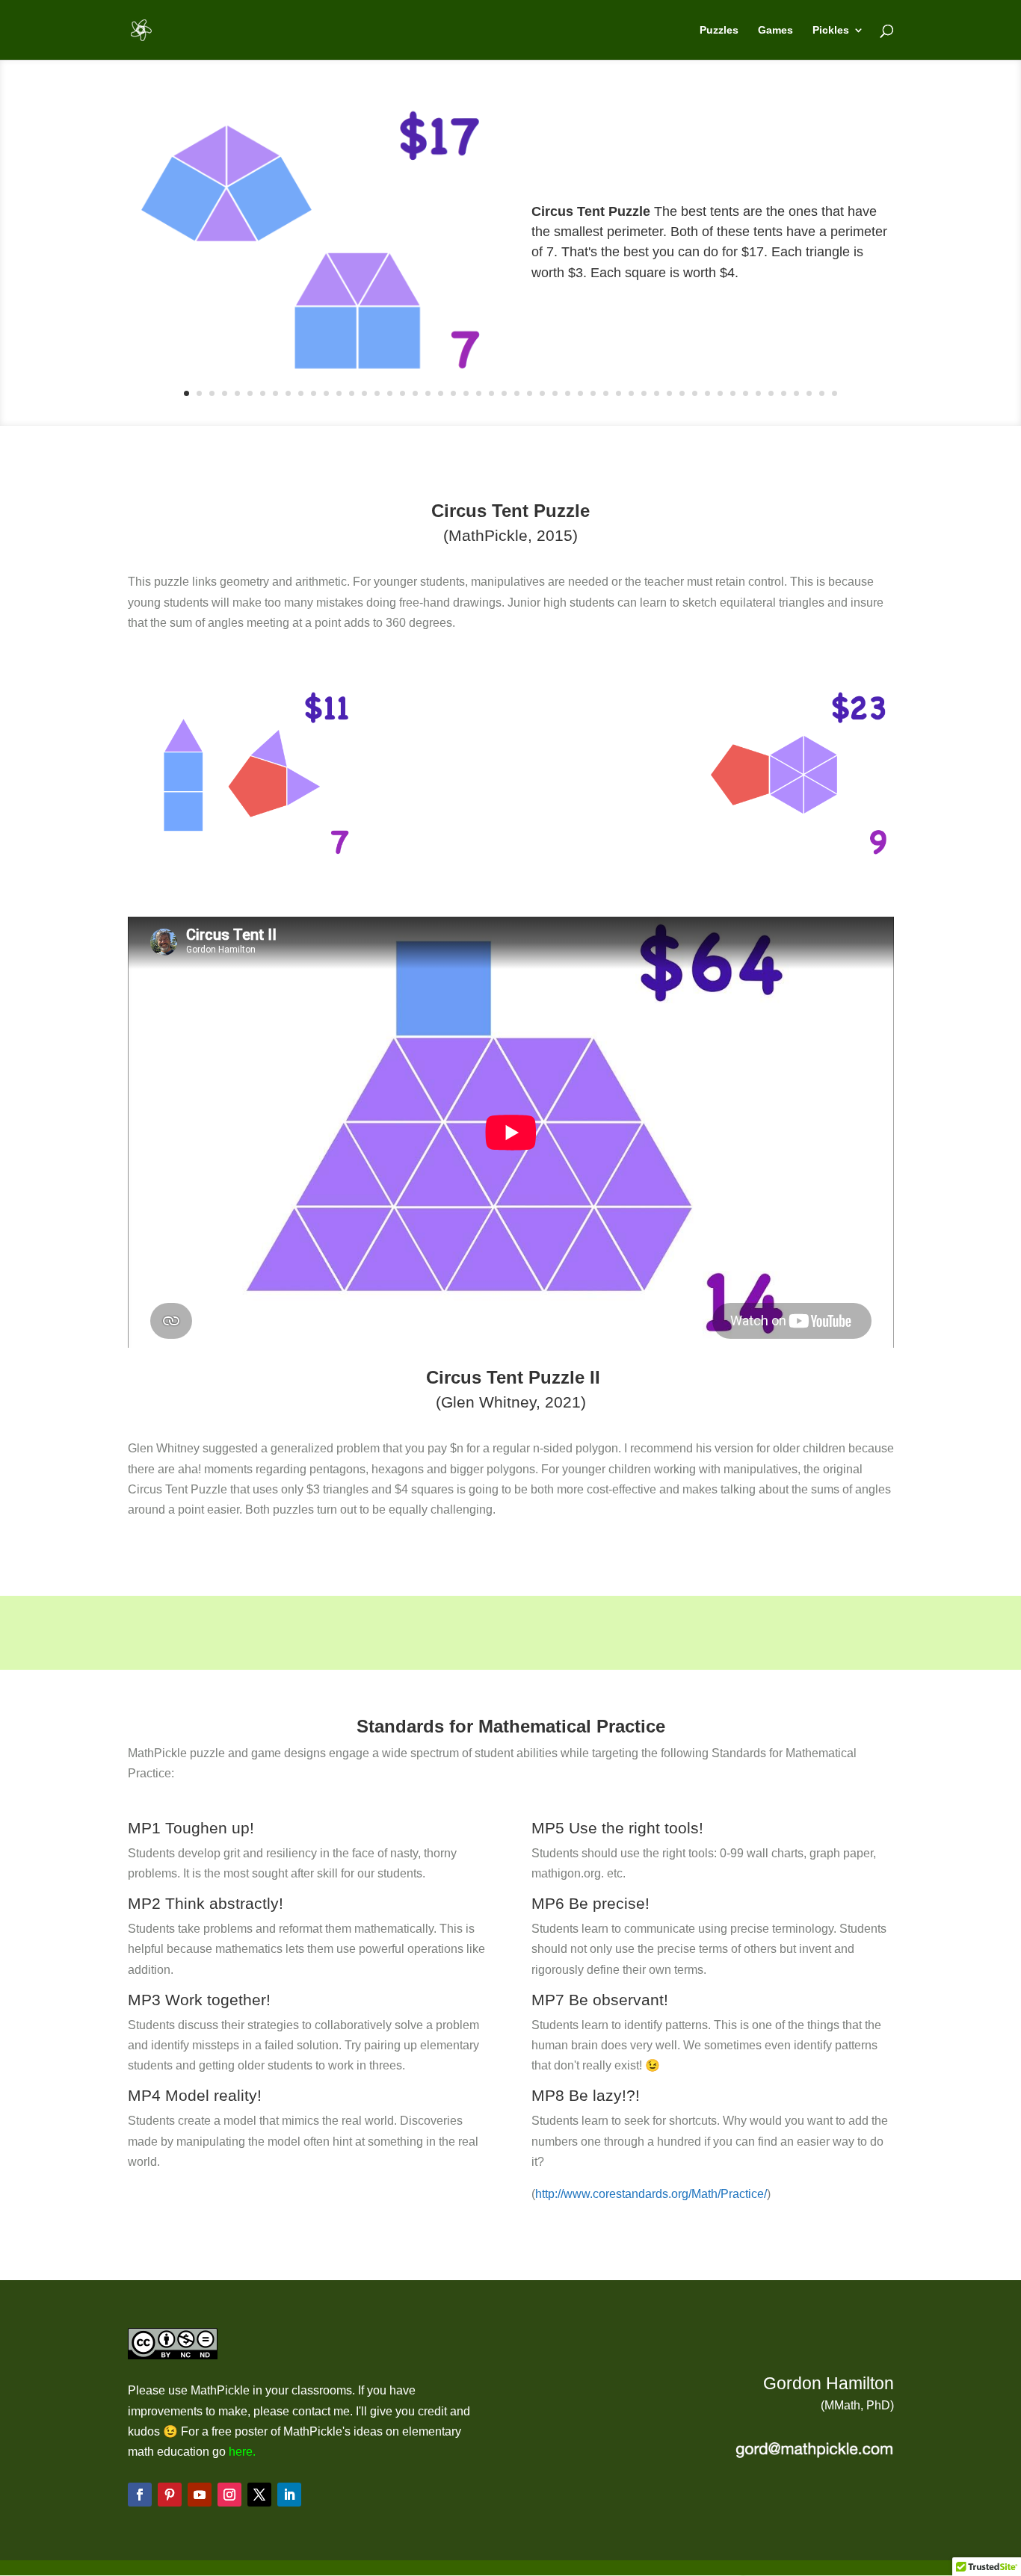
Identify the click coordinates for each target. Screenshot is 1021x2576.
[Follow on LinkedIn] (289, 2495)
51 (822, 393)
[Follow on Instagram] (229, 2495)
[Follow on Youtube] (200, 2495)
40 (682, 393)
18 (402, 393)
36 (631, 393)
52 (835, 393)
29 (542, 393)
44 (733, 393)
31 (568, 393)
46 (758, 393)
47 (771, 393)
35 (619, 393)
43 (720, 393)
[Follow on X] (259, 2495)
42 (707, 393)
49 (796, 393)
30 (555, 393)
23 (466, 393)
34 (606, 393)
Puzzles (719, 30)
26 (504, 393)
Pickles (831, 30)
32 (580, 393)
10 (301, 393)
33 (593, 393)
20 (428, 393)
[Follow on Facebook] (140, 2495)
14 (352, 393)
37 (644, 393)
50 (809, 393)
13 (339, 393)
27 (517, 393)
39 (669, 393)
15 (364, 393)
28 (530, 393)
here (241, 2452)
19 (415, 393)
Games (775, 30)
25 (491, 393)
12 (326, 393)
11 (314, 393)
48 (784, 393)
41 (695, 393)
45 (746, 393)
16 (377, 393)
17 (390, 393)
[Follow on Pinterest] (170, 2495)
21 (441, 393)
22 (453, 393)
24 (479, 393)
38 (657, 393)
